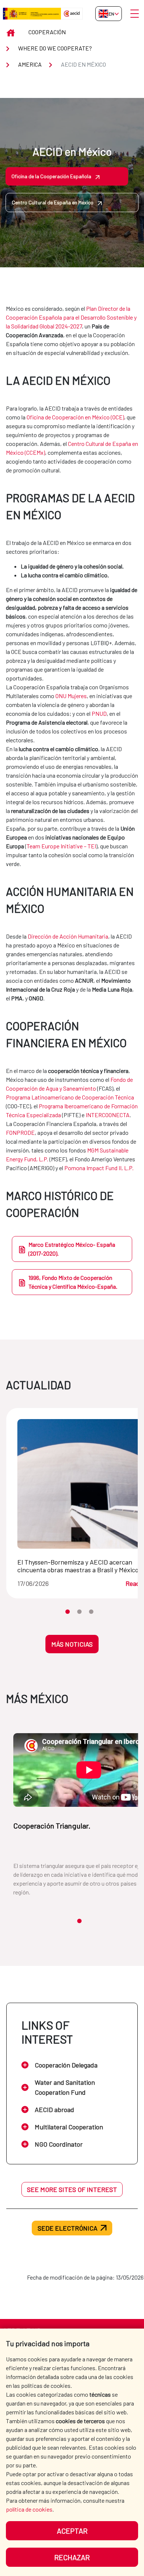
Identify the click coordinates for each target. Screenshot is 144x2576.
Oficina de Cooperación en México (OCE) (75, 417)
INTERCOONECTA (108, 1115)
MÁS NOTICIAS (72, 1644)
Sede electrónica (68, 2228)
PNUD (99, 713)
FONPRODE (20, 1132)
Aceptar (72, 2531)
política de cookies (29, 2509)
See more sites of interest (72, 2189)
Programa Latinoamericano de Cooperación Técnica (70, 1097)
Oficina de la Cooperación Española (51, 176)
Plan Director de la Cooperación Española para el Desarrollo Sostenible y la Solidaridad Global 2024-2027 (71, 317)
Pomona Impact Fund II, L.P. (100, 1168)
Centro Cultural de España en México (53, 202)
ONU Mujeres (71, 696)
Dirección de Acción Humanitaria (68, 936)
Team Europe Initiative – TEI (61, 846)
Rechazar (72, 2557)
